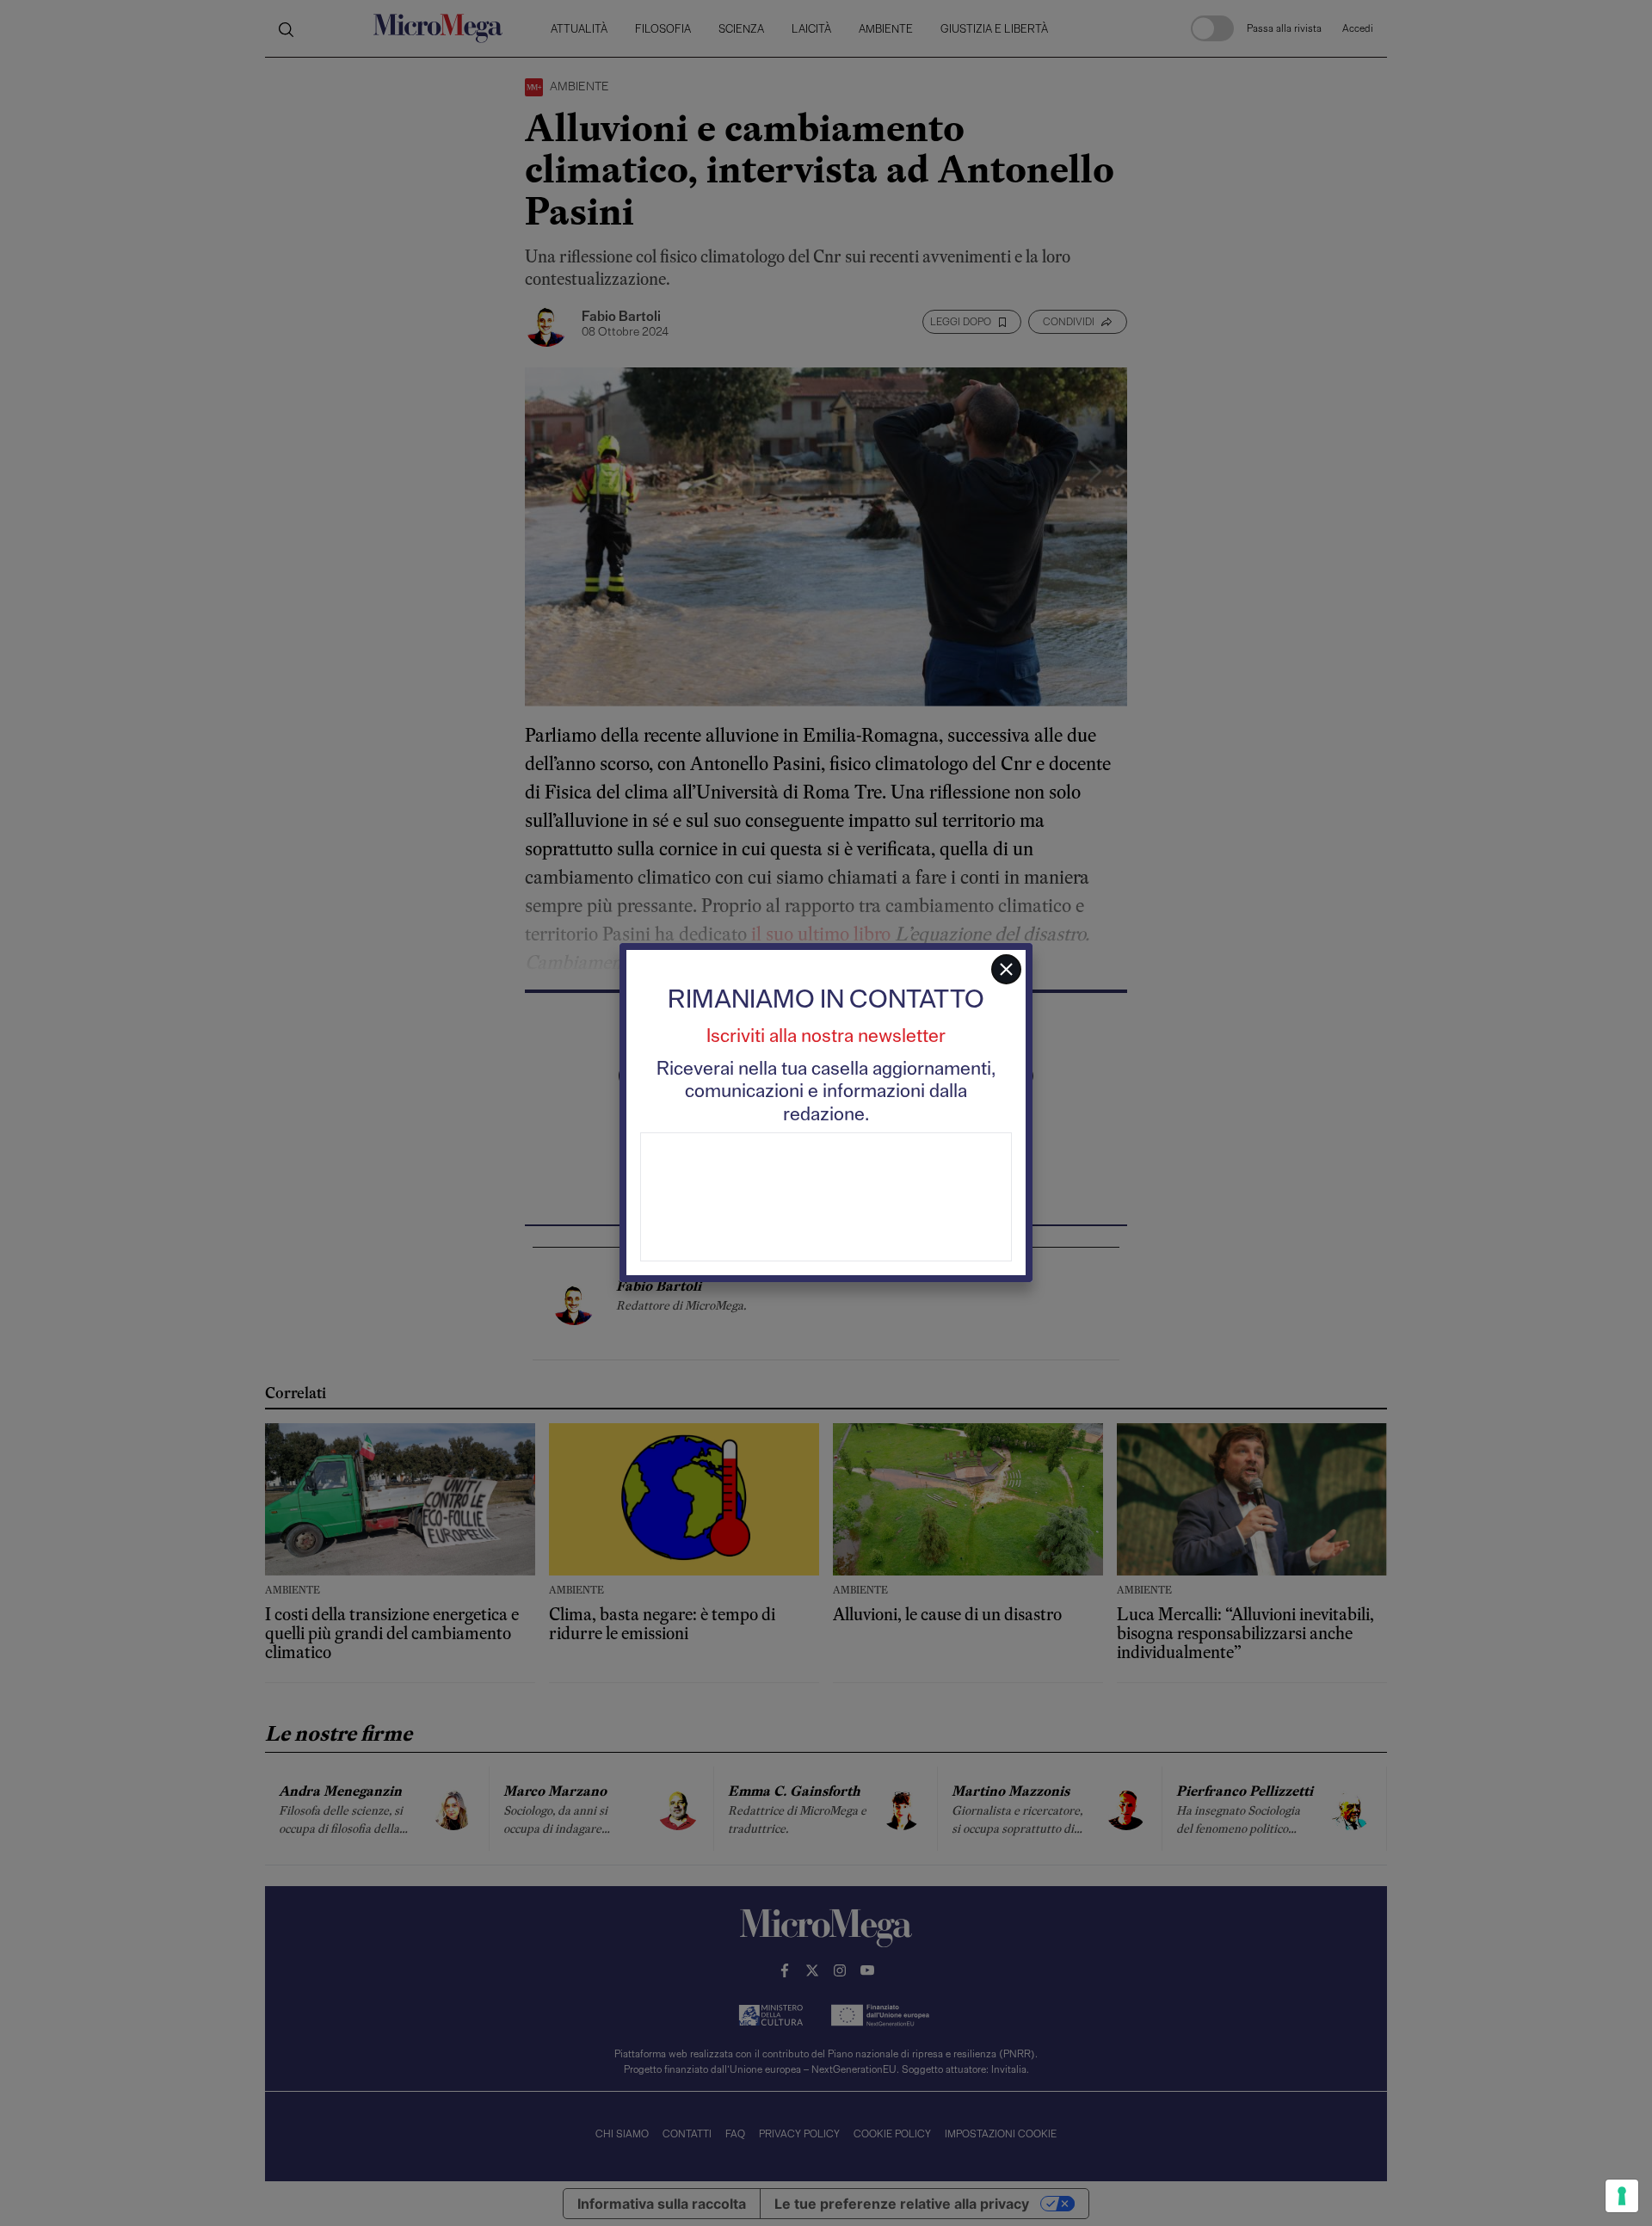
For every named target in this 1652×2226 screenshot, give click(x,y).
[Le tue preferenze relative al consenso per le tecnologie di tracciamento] (1622, 2196)
